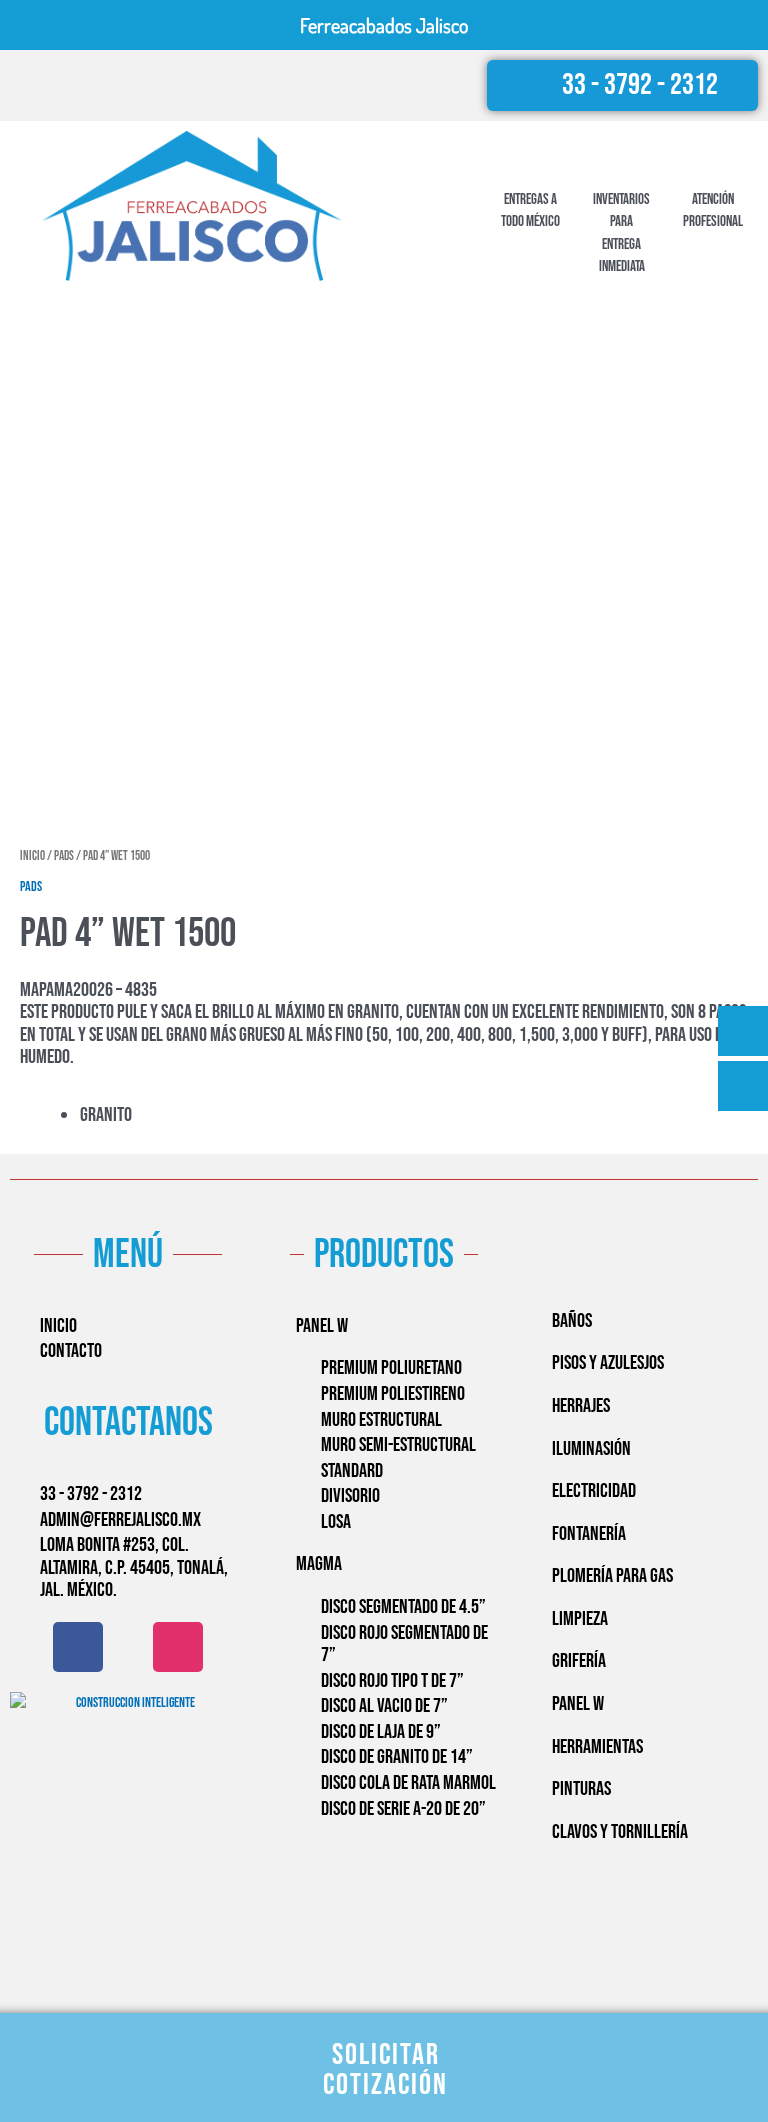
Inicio (32, 856)
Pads (64, 856)
